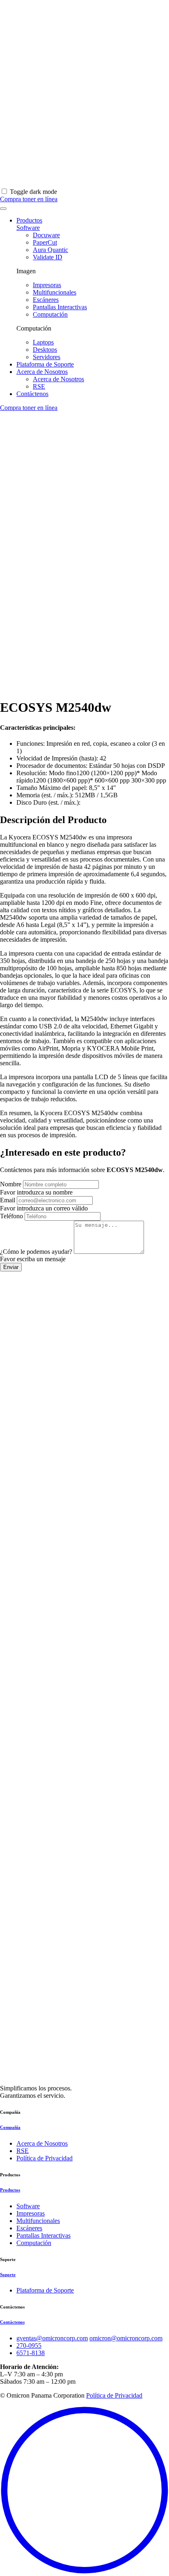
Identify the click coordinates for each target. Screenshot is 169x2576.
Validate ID (48, 257)
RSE (39, 386)
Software (28, 228)
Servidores (47, 357)
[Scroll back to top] (84, 2572)
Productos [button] (10, 2190)
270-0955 (29, 2345)
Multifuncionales (55, 292)
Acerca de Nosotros (42, 372)
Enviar (11, 1267)
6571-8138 (31, 2353)
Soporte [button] (8, 2275)
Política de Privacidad (45, 2158)
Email (8, 1200)
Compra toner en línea (29, 408)
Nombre (11, 1184)
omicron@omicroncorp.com (126, 2338)
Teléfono (11, 1216)
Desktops (45, 350)
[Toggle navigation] (3, 209)
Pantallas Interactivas (60, 307)
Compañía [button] (10, 2127)
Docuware (46, 235)
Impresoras (47, 285)
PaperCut (45, 242)
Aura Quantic (50, 250)
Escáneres (46, 300)
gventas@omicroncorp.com (52, 2338)
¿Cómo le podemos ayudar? (36, 1252)
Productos (29, 220)
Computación (50, 314)
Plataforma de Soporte (45, 364)
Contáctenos (32, 394)
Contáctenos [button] (12, 2322)
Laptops (43, 342)
